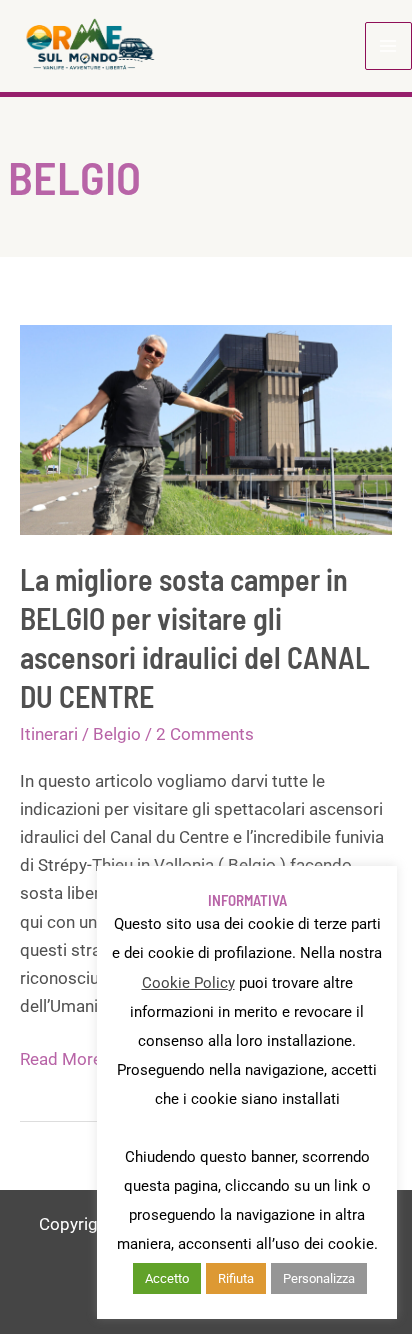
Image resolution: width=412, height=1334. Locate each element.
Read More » (67, 1060)
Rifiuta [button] (236, 1278)
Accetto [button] (167, 1278)
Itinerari (49, 734)
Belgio (117, 734)
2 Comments (205, 734)
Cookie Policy (188, 983)
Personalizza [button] (319, 1278)
